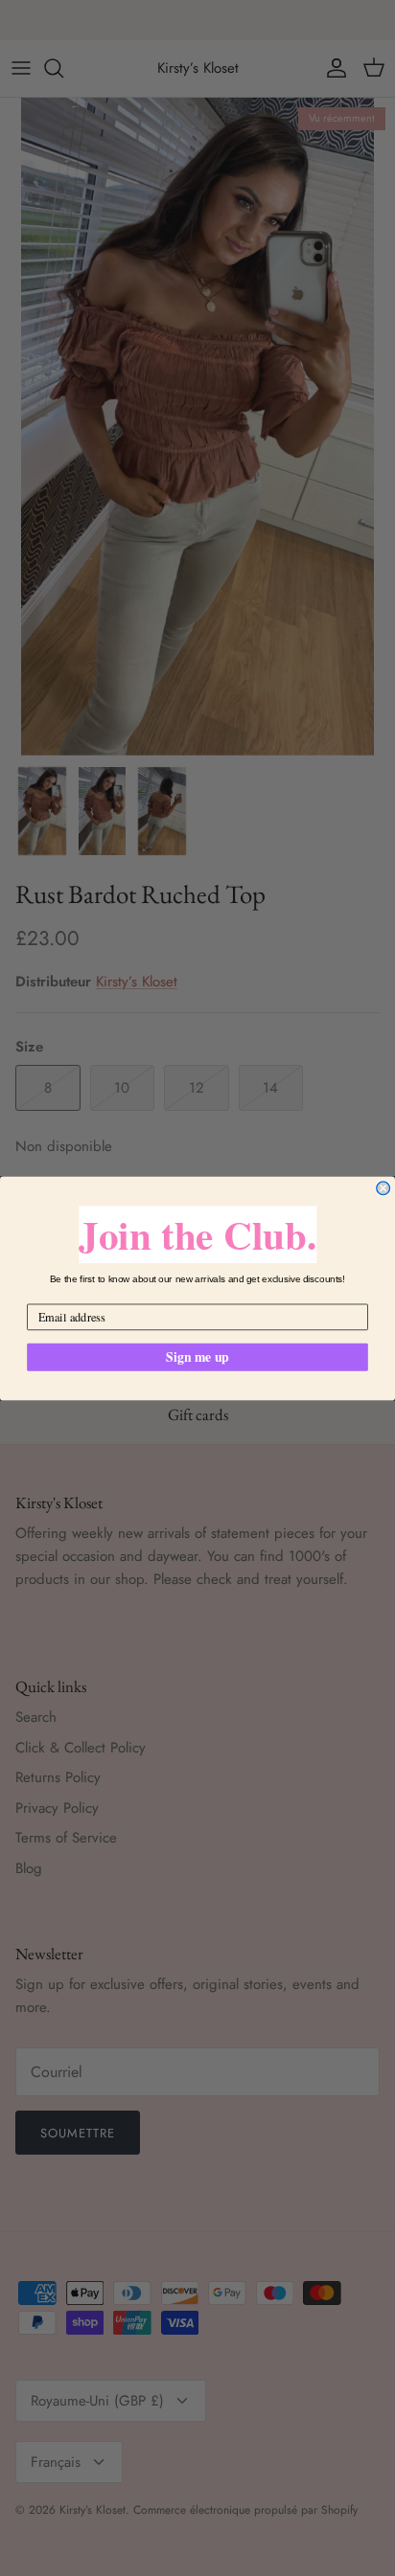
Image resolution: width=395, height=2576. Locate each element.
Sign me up (197, 1356)
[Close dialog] (383, 1187)
